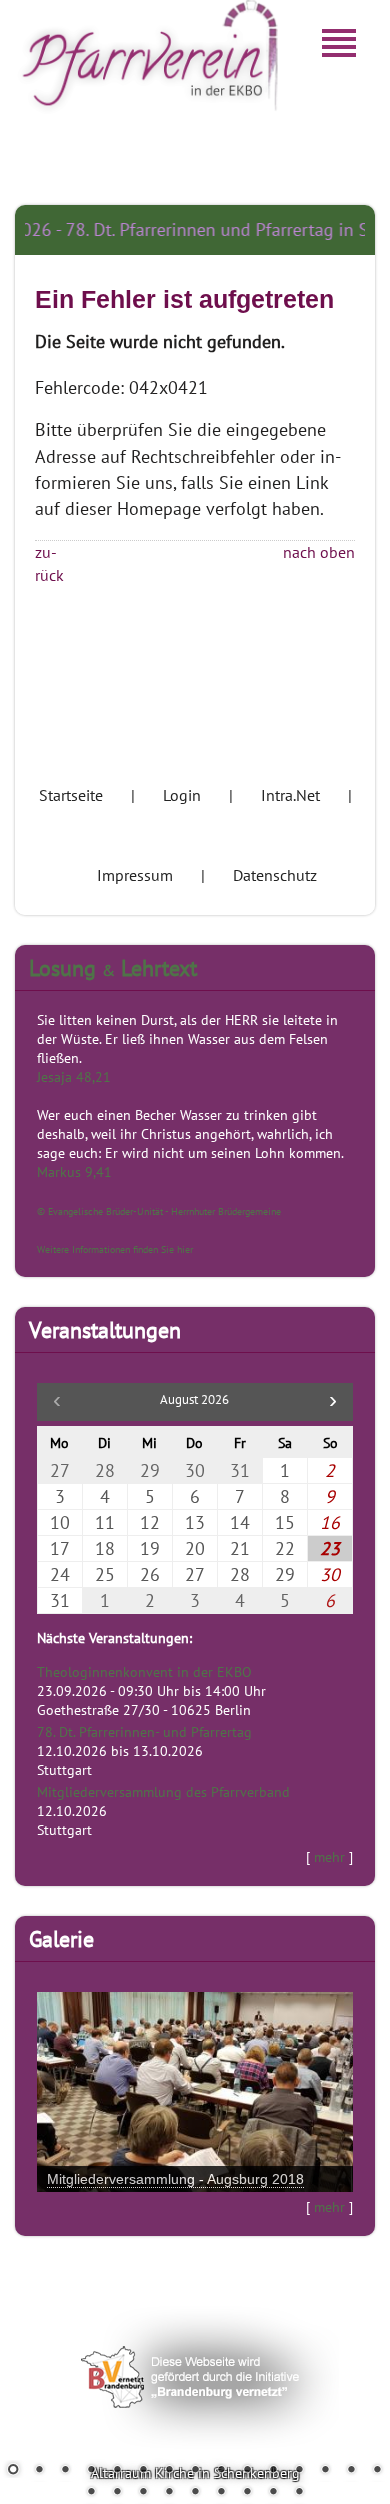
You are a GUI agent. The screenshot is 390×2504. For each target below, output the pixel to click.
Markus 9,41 (74, 1171)
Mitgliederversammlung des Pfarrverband (163, 1791)
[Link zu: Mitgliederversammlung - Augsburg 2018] (195, 2092)
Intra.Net (290, 795)
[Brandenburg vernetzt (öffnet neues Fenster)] (195, 2474)
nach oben (319, 552)
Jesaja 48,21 (74, 1076)
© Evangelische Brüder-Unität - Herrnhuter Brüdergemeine (159, 1211)
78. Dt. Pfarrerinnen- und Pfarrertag (144, 1731)
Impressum (135, 875)
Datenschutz (275, 875)
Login (182, 795)
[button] (333, 1402)
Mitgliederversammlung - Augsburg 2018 (175, 2179)
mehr (329, 1856)
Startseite (71, 795)
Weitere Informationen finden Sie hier (115, 1249)
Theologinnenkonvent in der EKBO (144, 1671)
